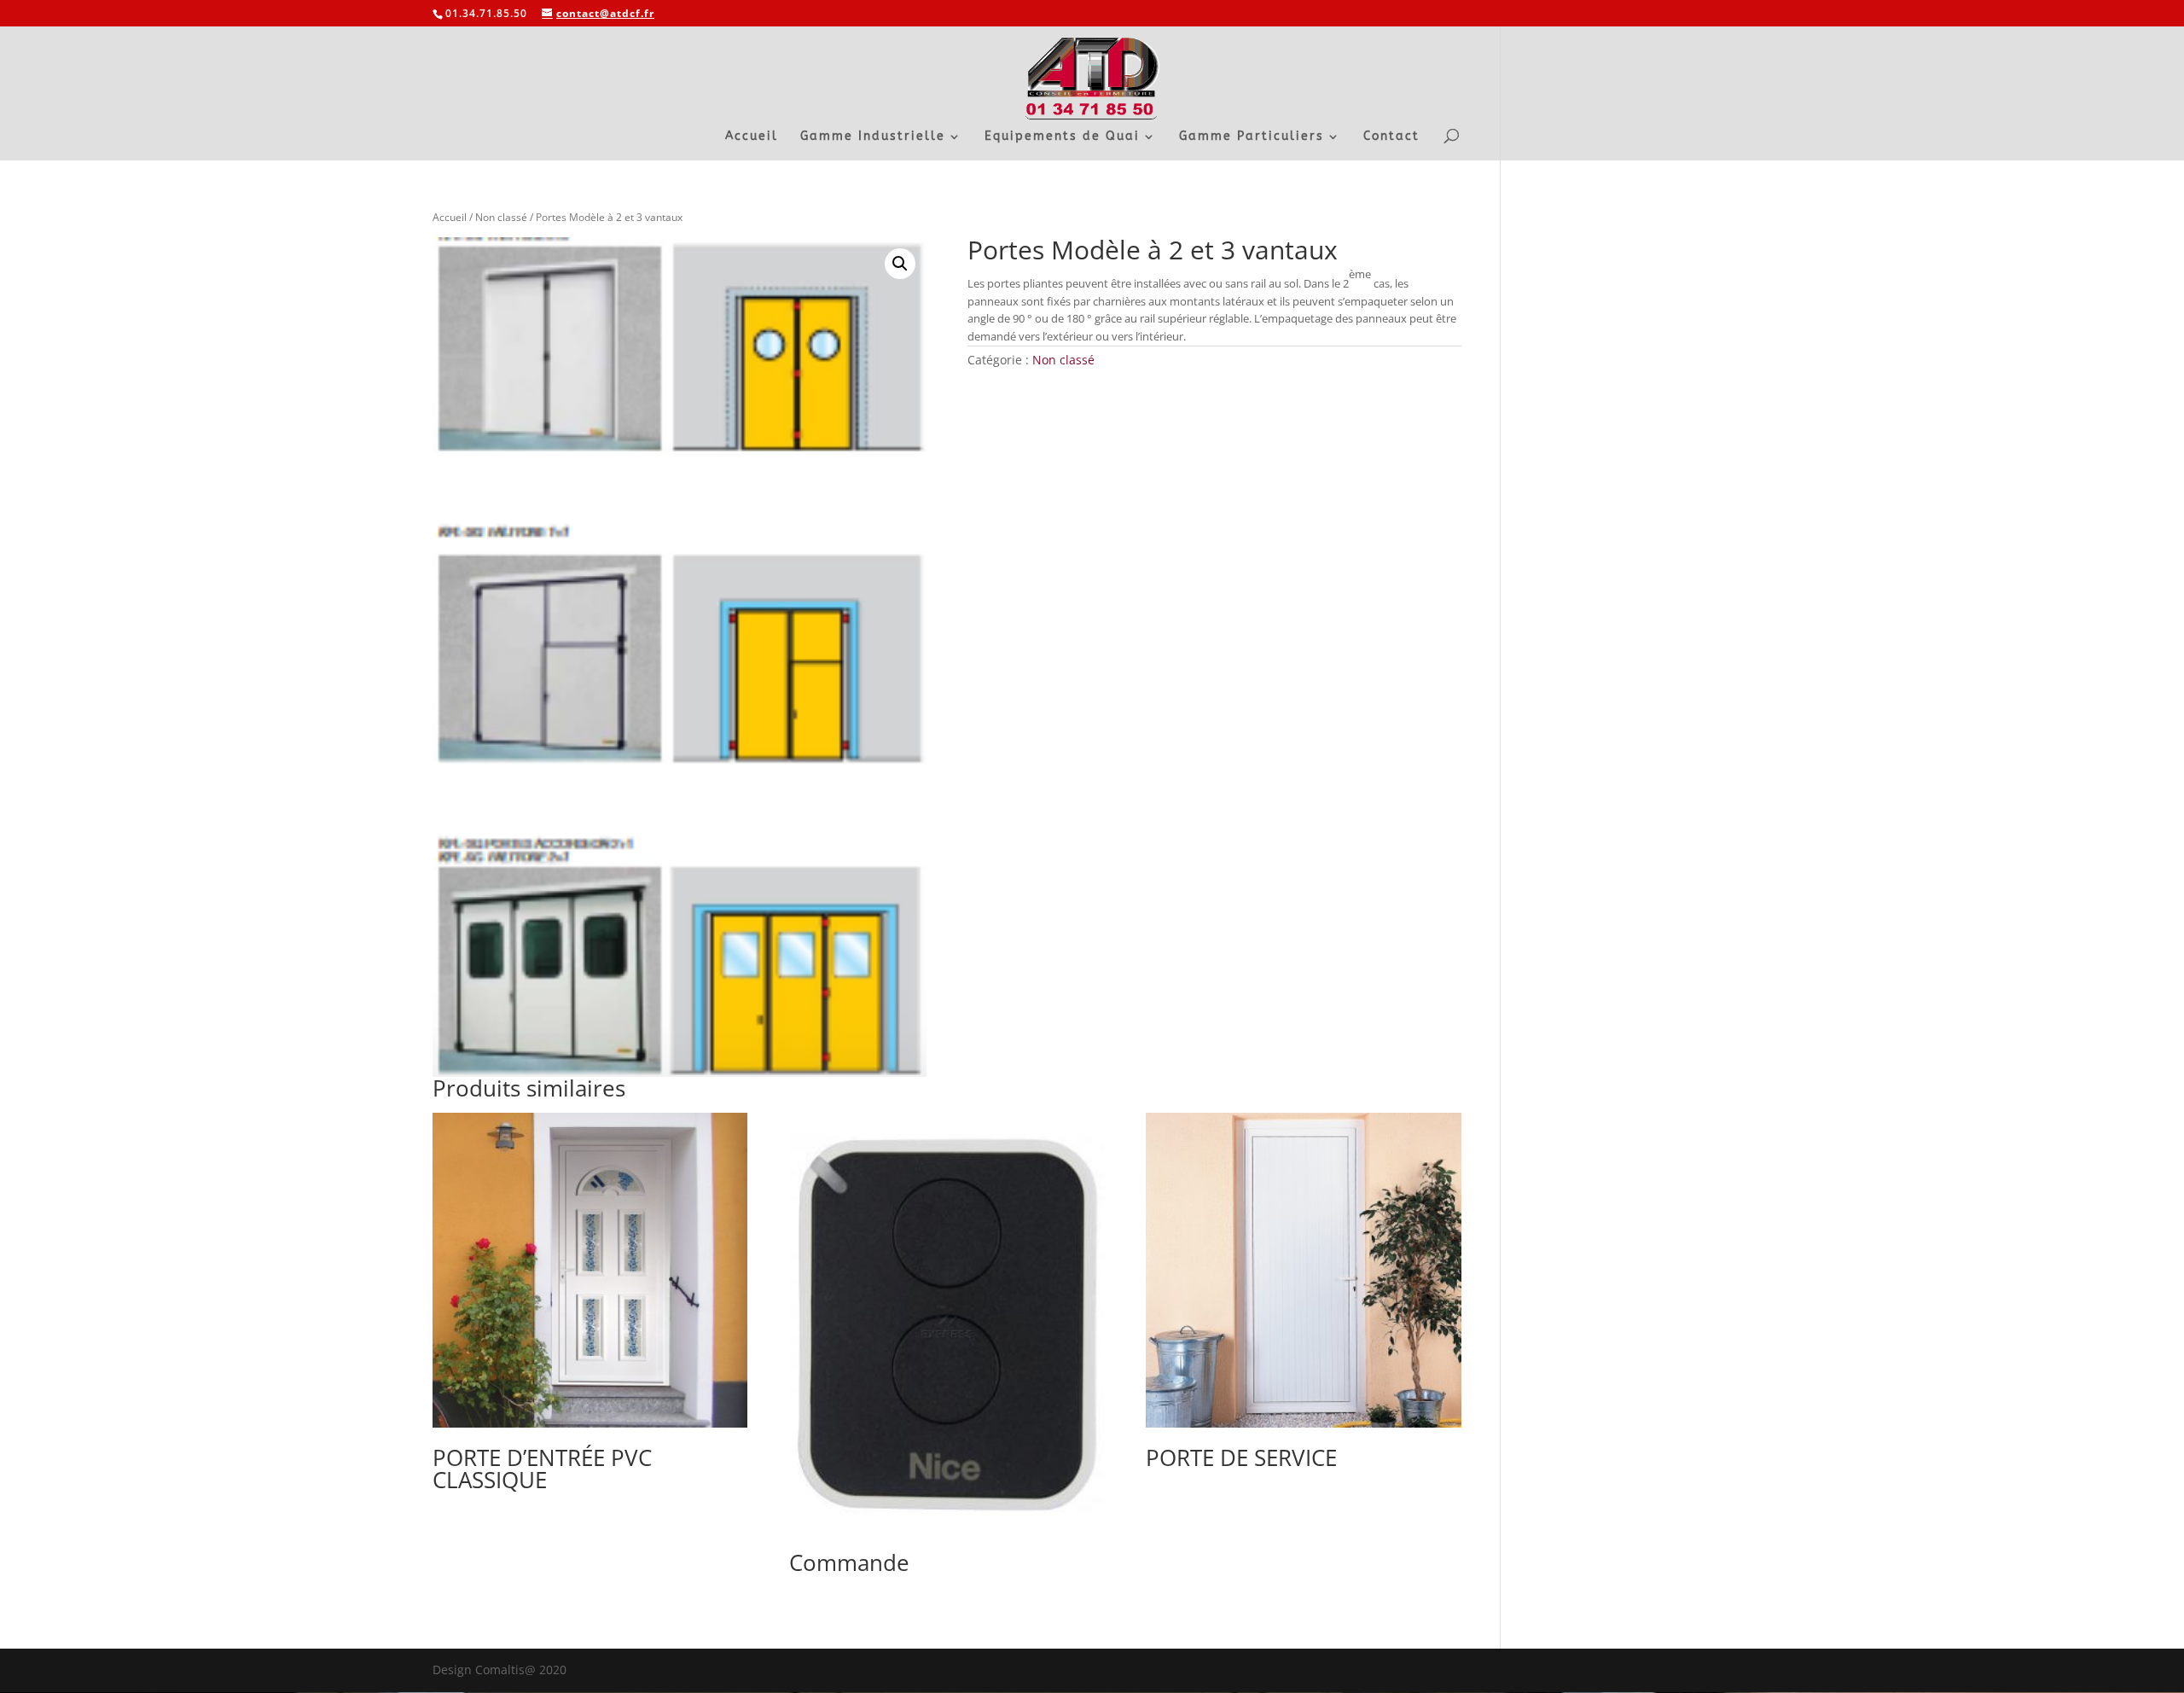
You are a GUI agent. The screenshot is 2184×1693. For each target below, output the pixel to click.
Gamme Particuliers (1252, 137)
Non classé (501, 217)
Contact (1391, 137)
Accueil (752, 137)
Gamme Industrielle (873, 137)
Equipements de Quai (1062, 137)
